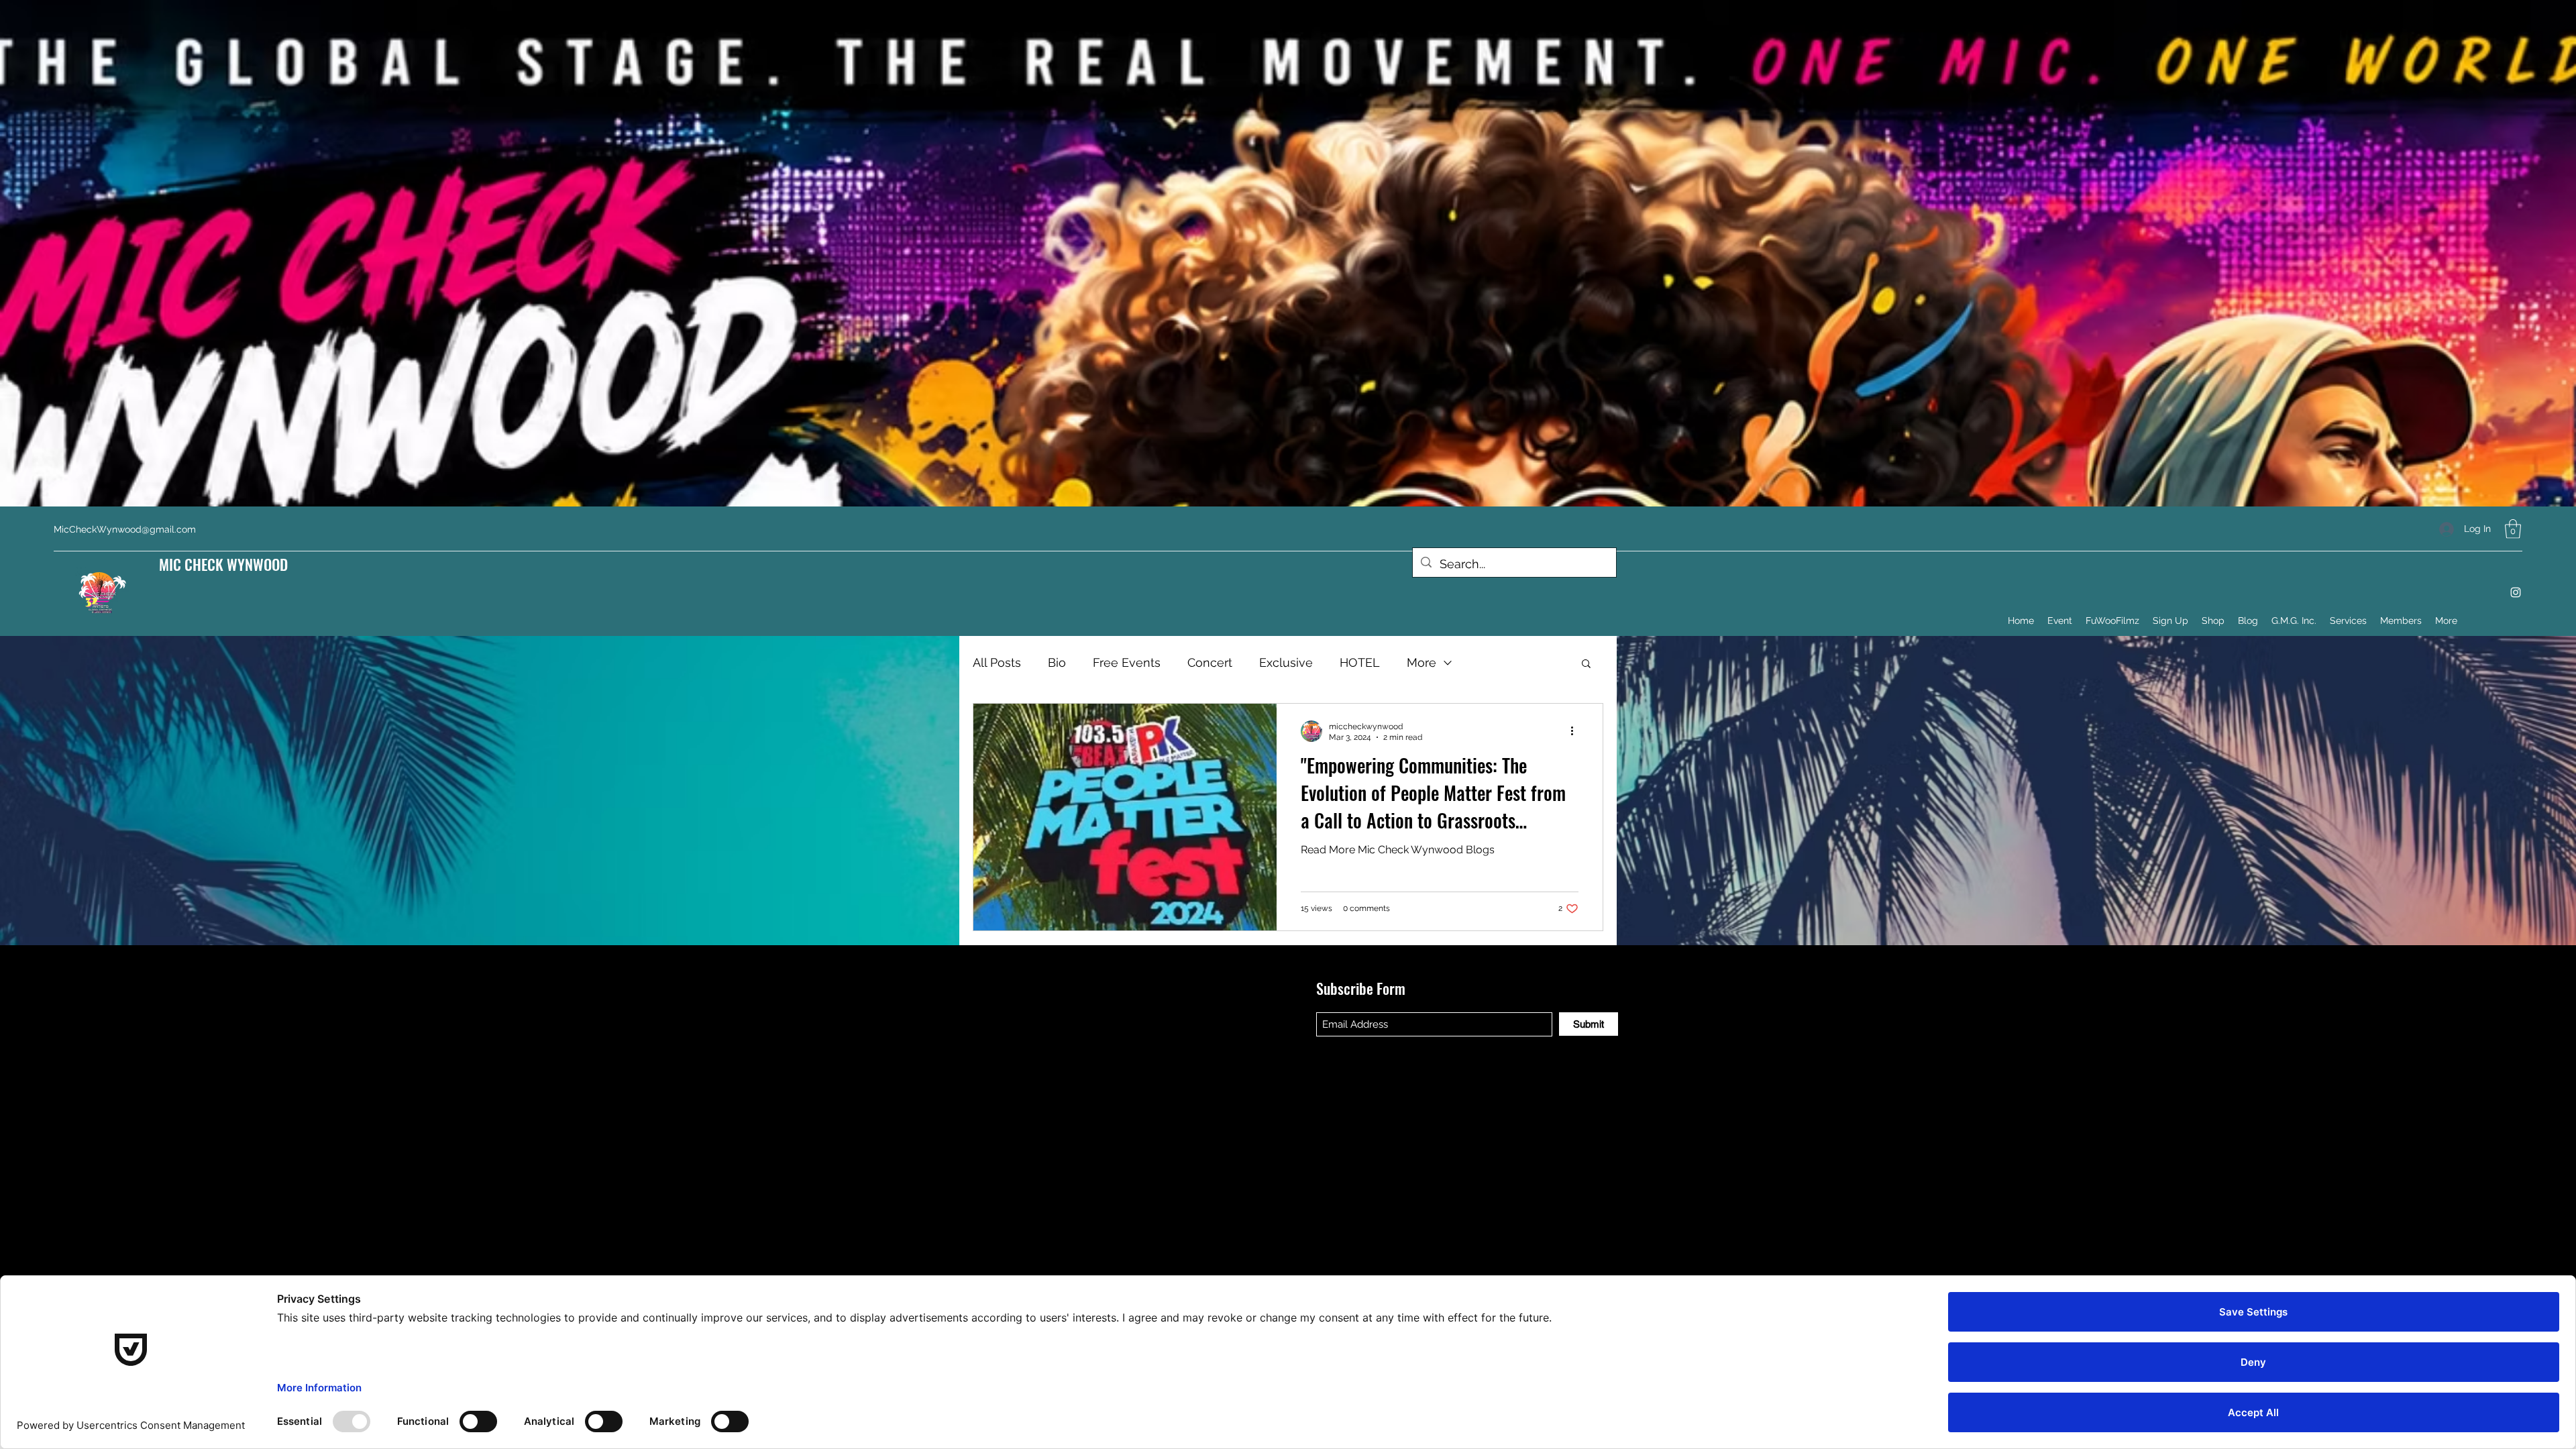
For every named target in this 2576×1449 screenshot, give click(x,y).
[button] (2513, 529)
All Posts (997, 662)
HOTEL (1360, 662)
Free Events (1127, 662)
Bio (1057, 662)
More (1421, 662)
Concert (1210, 662)
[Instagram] (2516, 592)
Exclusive (1286, 662)
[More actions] (1576, 731)
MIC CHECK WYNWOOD (223, 564)
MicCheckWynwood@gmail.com (125, 529)
